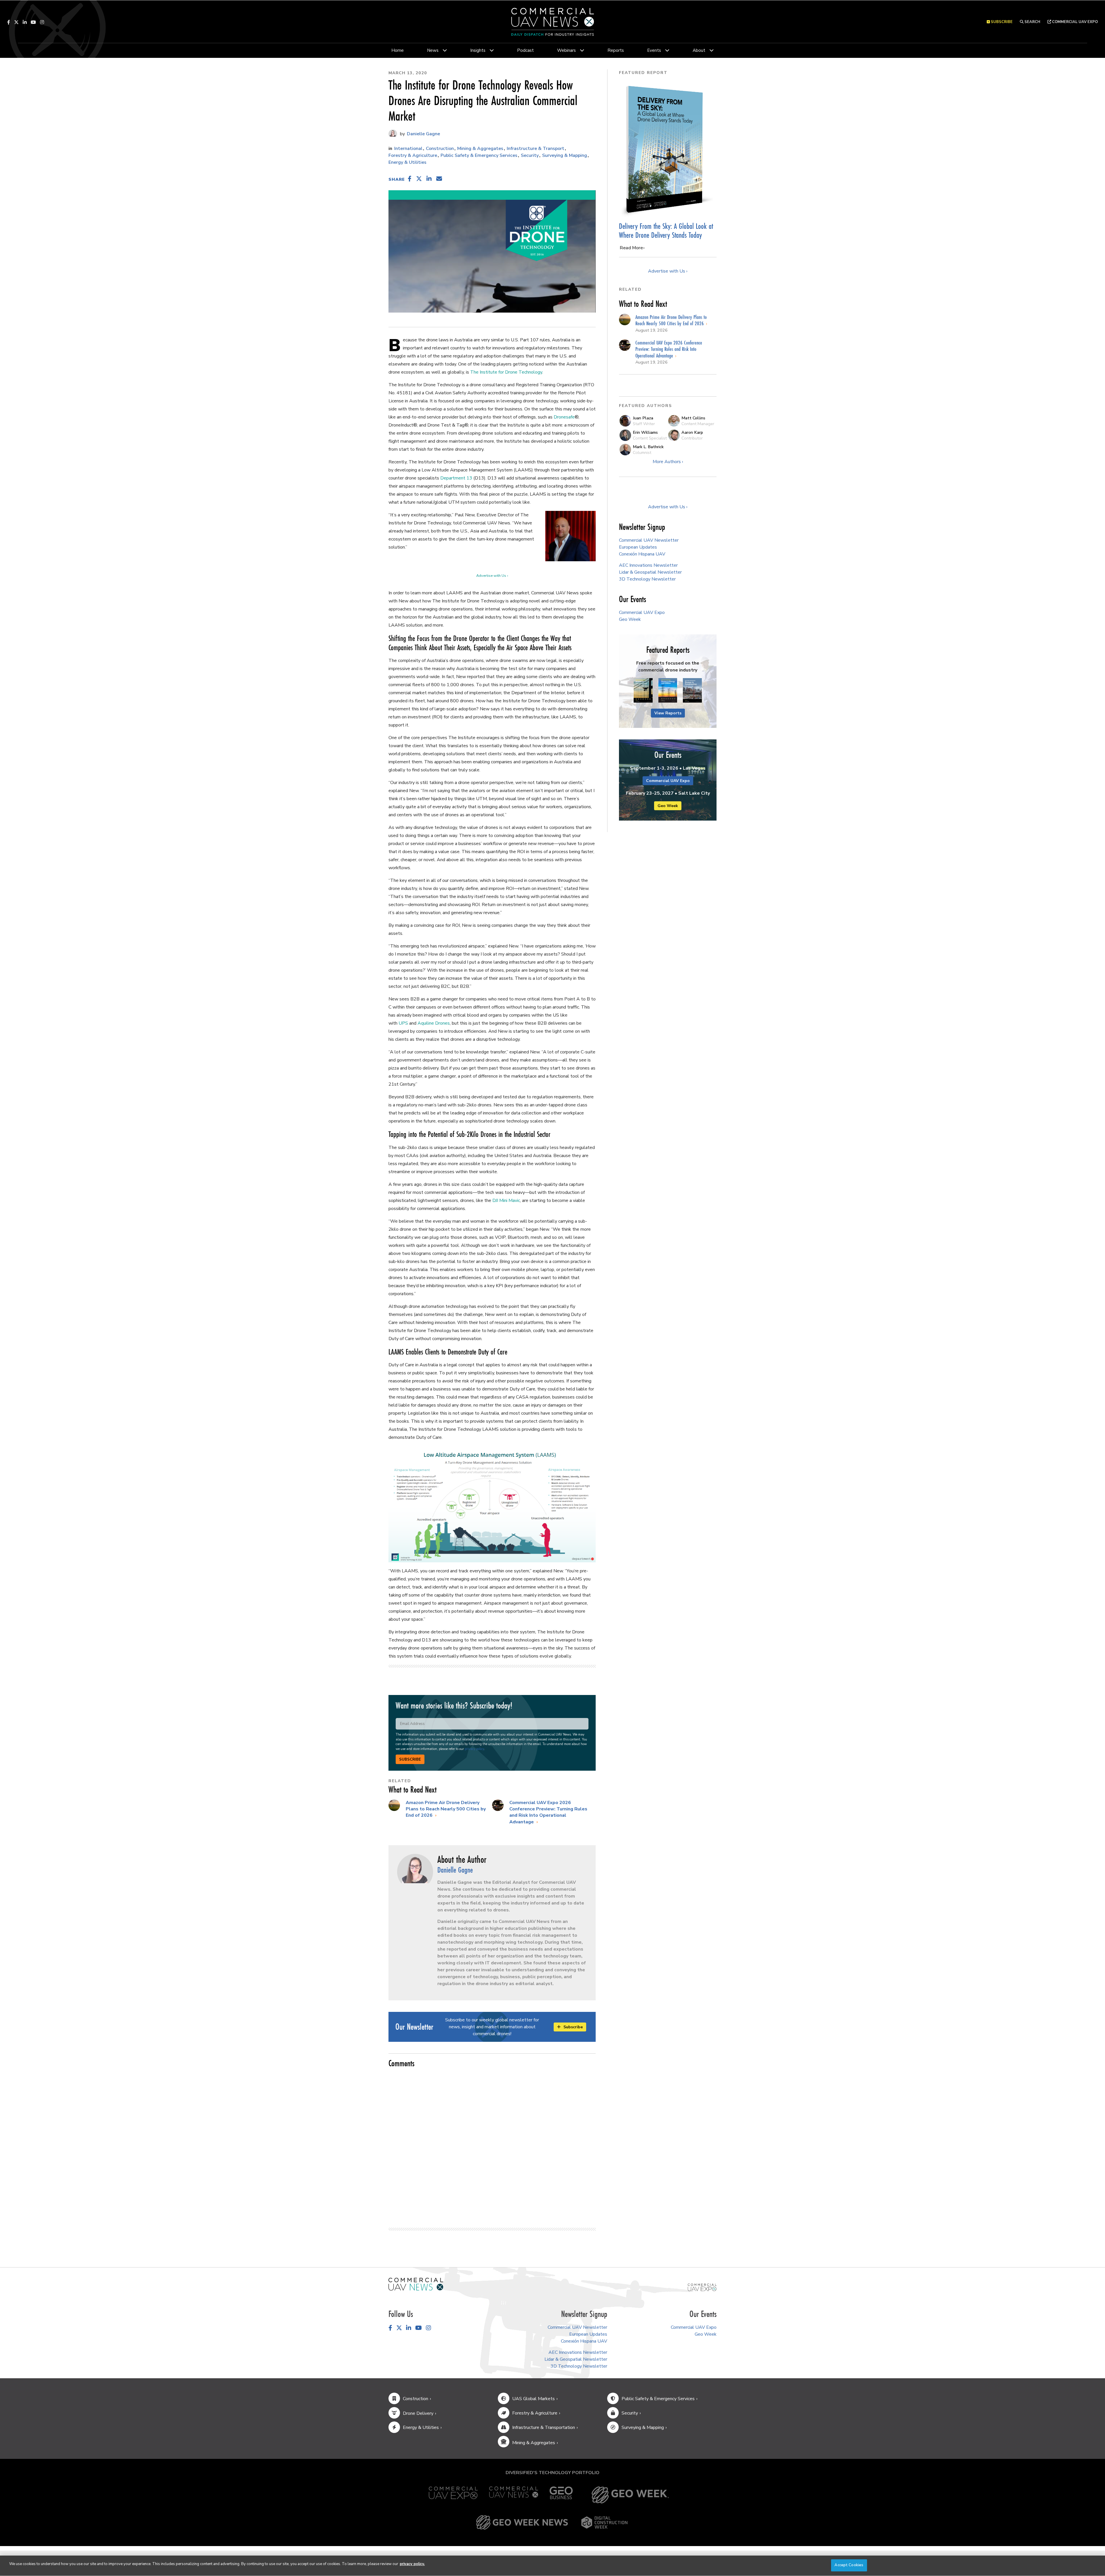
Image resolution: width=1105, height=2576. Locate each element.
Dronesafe (564, 417)
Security (530, 155)
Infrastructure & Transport (536, 149)
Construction (440, 149)
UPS (403, 1023)
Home (398, 50)
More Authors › (668, 462)
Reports (616, 50)
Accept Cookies (849, 2565)
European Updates (638, 547)
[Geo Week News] (522, 2522)
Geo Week (630, 619)
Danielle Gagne (423, 134)
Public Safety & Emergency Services (479, 155)
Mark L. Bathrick (648, 447)
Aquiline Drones (434, 1023)
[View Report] (643, 691)
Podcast (525, 50)
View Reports (668, 713)
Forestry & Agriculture (413, 155)
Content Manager (698, 424)
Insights (478, 50)
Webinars (566, 50)
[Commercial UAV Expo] (702, 2287)
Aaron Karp (692, 432)
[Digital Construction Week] (604, 2522)
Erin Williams (645, 432)
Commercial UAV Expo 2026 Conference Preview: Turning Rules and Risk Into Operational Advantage (548, 1812)
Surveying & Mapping (565, 155)
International (408, 149)
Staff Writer (644, 424)
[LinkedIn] (25, 22)
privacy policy (474, 1749)
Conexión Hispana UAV (642, 554)
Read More (631, 248)
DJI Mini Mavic (506, 1201)
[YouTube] (33, 22)
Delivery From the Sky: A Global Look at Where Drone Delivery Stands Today (666, 231)
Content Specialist (650, 438)
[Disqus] (492, 2145)
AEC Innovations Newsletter (648, 565)
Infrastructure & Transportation (544, 2427)
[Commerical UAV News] (416, 2284)
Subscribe (410, 1759)
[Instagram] (42, 22)
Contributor (692, 438)
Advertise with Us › (492, 576)
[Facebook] (9, 22)
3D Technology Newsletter (647, 579)
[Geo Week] (630, 2495)
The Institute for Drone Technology (506, 372)
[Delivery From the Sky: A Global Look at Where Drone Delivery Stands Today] (668, 149)
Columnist (642, 452)
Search (1032, 22)
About (699, 50)
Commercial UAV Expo (1074, 22)
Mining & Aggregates (480, 149)
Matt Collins (693, 418)
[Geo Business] (561, 2495)
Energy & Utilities (407, 162)
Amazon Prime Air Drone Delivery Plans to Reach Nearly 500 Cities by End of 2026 (446, 1809)
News (433, 50)
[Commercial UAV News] (514, 2495)
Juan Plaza (643, 418)
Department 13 (456, 478)
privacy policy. (412, 2564)
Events (654, 50)
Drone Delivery (418, 2413)
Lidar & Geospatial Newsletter (650, 572)
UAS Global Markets (534, 2399)
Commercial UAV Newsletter (649, 540)
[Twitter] (16, 22)
